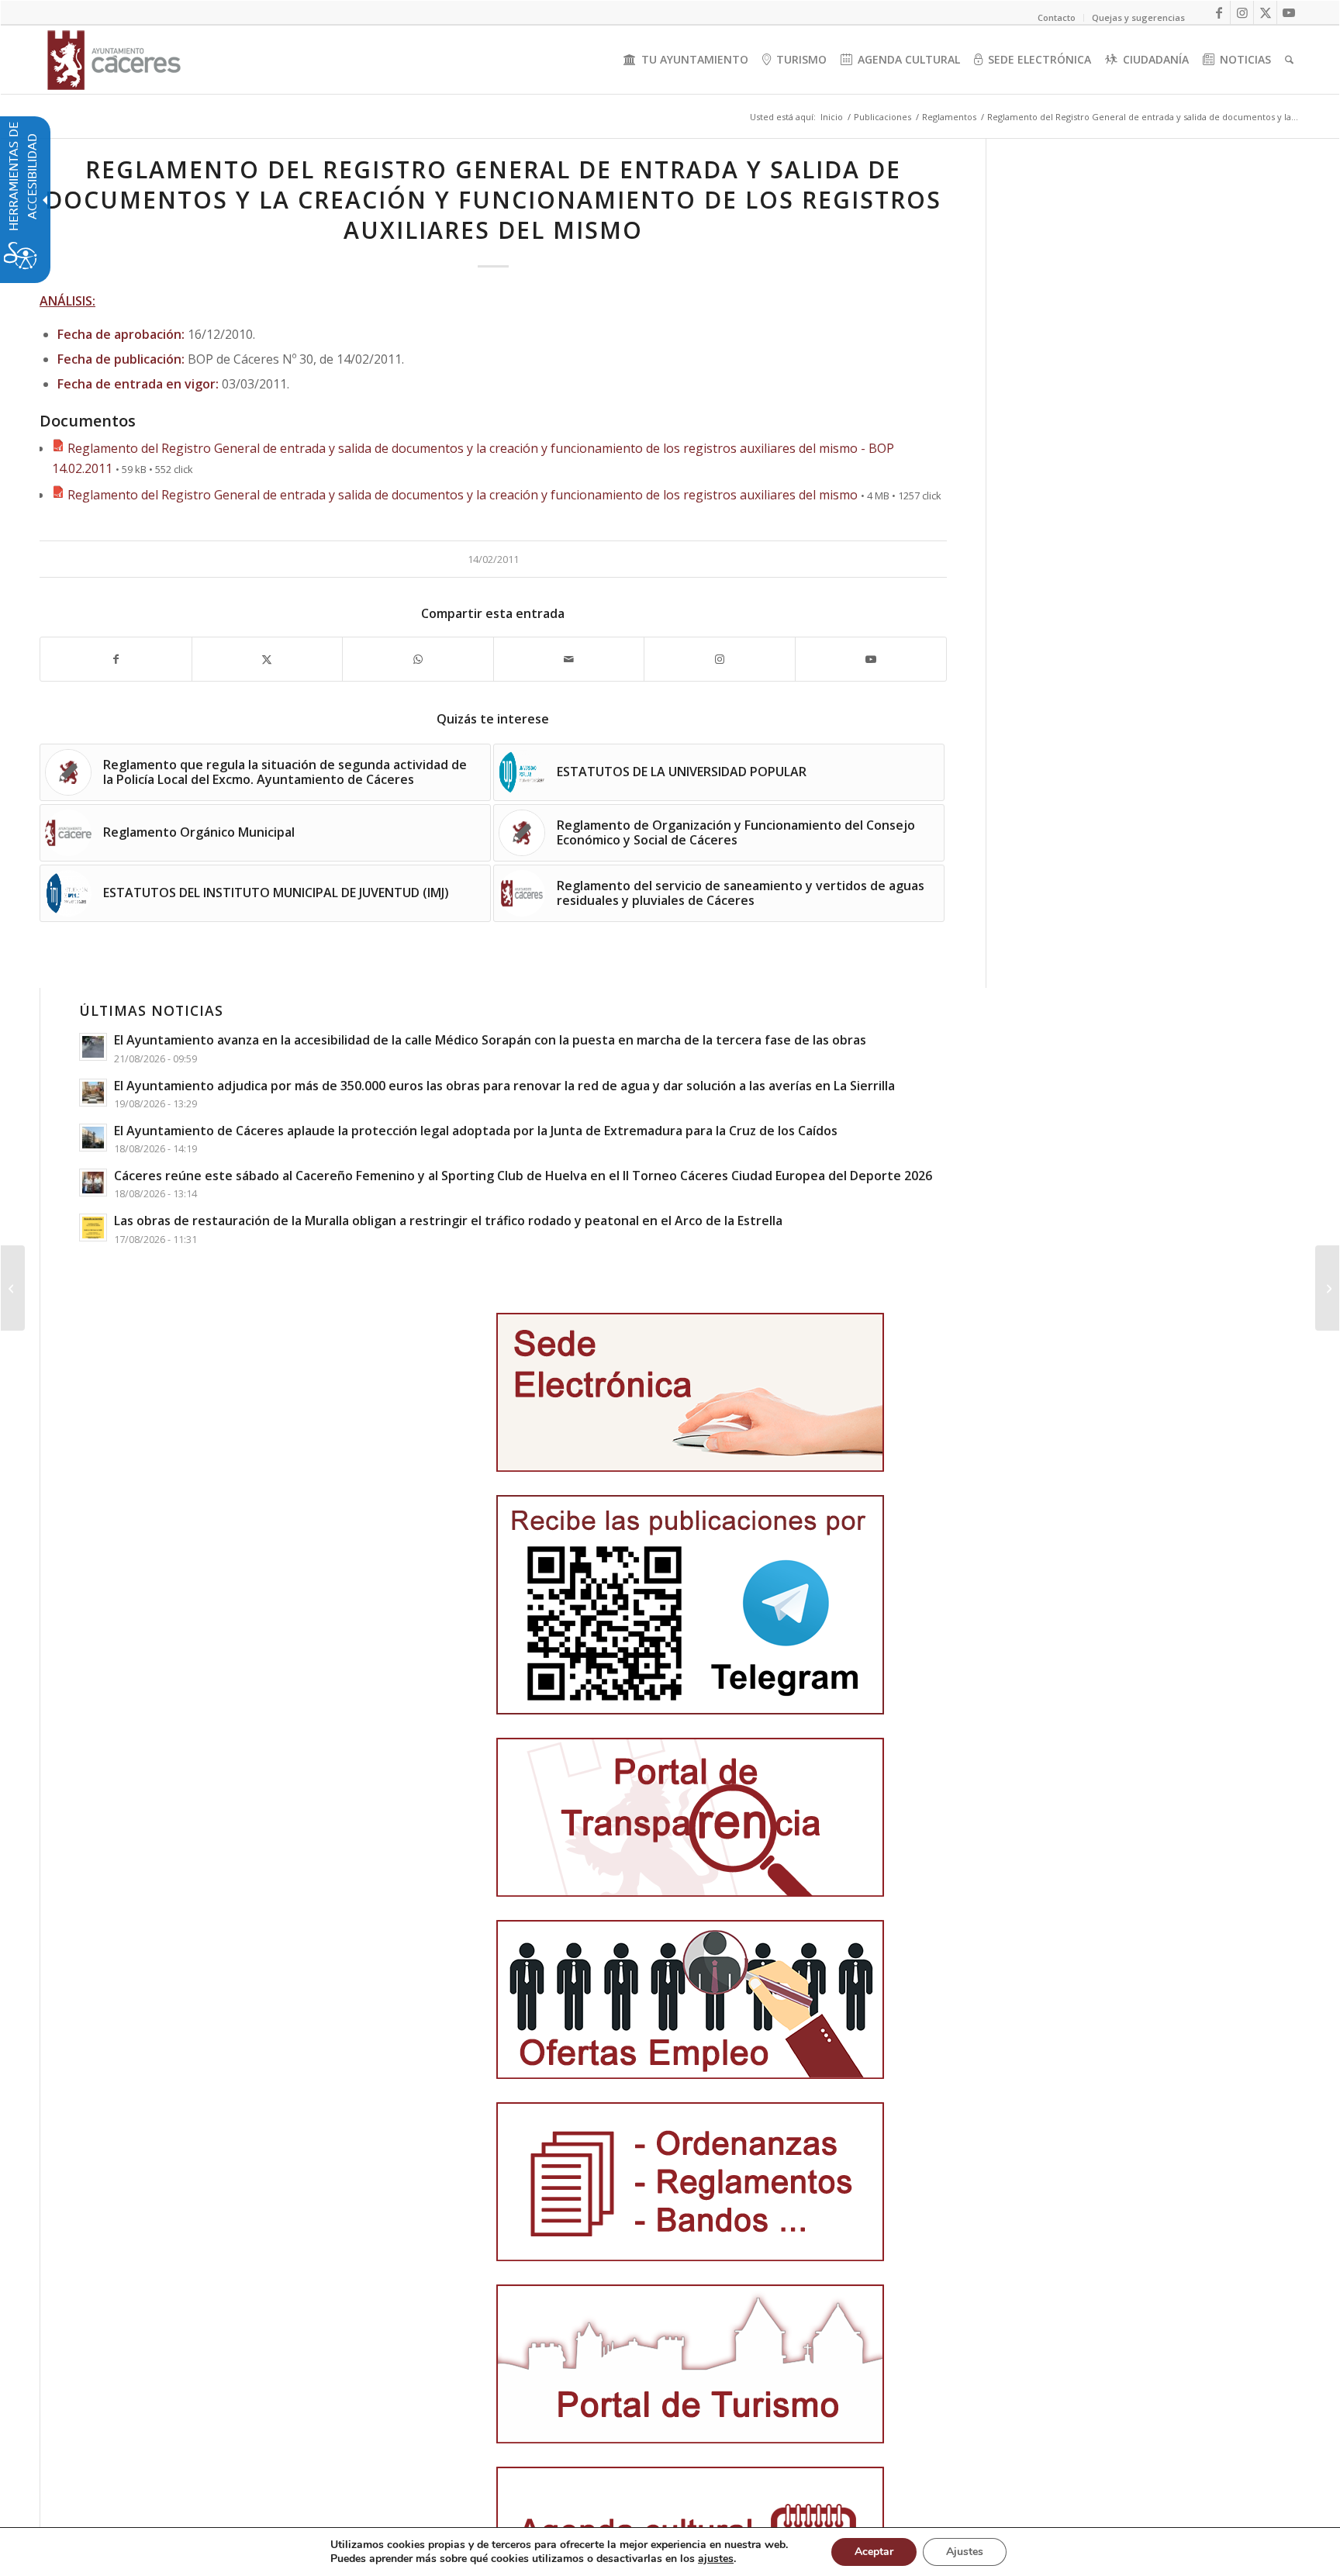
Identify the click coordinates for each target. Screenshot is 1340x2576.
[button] (13, 1288)
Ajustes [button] (965, 2552)
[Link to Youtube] (1289, 12)
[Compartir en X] (268, 659)
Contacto (1057, 17)
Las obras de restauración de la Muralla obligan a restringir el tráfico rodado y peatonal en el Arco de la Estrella (448, 1221)
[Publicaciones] (690, 2182)
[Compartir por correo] (569, 659)
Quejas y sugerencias (1138, 17)
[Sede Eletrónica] (690, 1392)
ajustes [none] (716, 2559)
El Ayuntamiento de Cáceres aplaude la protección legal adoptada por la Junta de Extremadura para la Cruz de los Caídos (476, 1131)
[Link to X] (1265, 12)
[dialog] (670, 2552)
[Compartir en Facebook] (116, 659)
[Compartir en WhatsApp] (418, 659)
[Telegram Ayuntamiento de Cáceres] (690, 1605)
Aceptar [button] (874, 2552)
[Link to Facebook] (1219, 12)
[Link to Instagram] (1242, 12)
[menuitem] (686, 60)
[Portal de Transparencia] (690, 1817)
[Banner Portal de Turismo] (690, 2364)
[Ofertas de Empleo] (690, 1999)
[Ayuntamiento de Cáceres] (114, 60)
